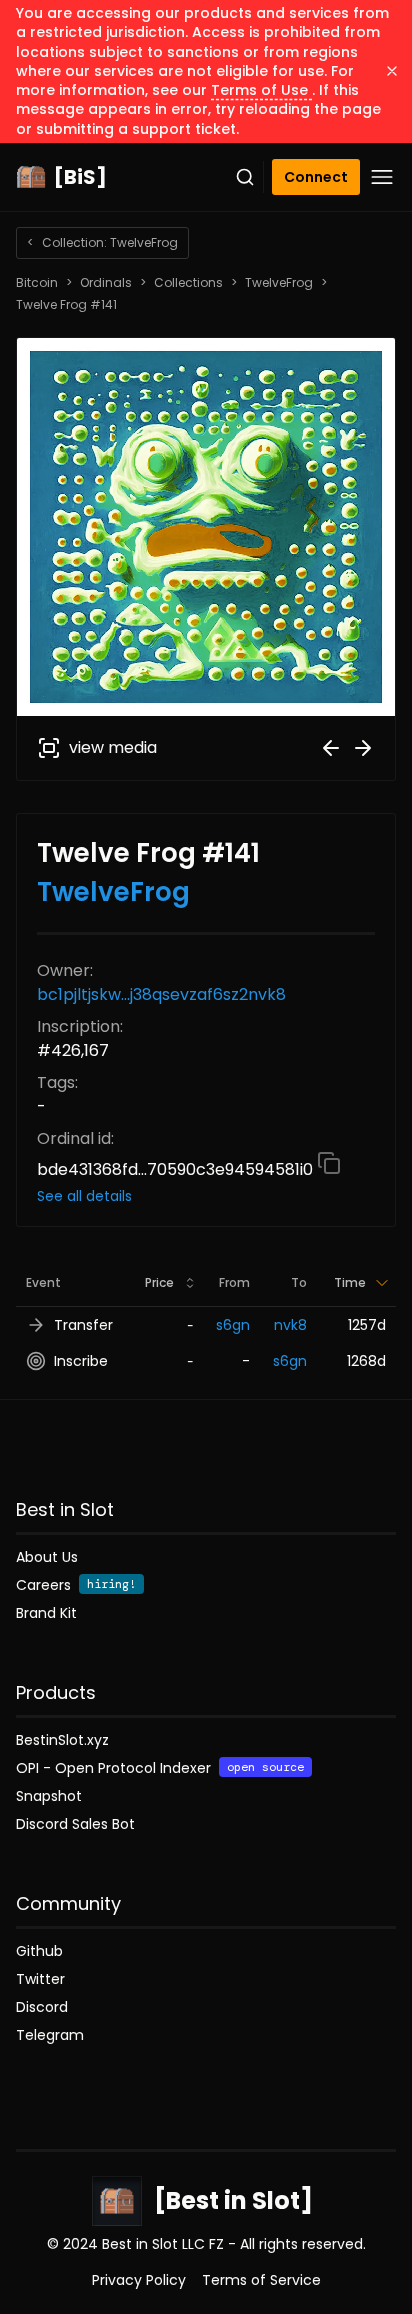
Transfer (83, 1325)
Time (350, 1282)
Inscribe (81, 1361)
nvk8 (290, 1325)
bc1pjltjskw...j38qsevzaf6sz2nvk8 (161, 994)
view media (113, 747)
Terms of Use (261, 90)
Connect (316, 177)
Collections (188, 283)
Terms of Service (261, 2280)
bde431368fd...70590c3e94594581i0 (177, 1169)
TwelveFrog (279, 283)
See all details (84, 1196)
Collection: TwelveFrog (102, 242)
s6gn (233, 1325)
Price (159, 1282)
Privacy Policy (139, 2280)
